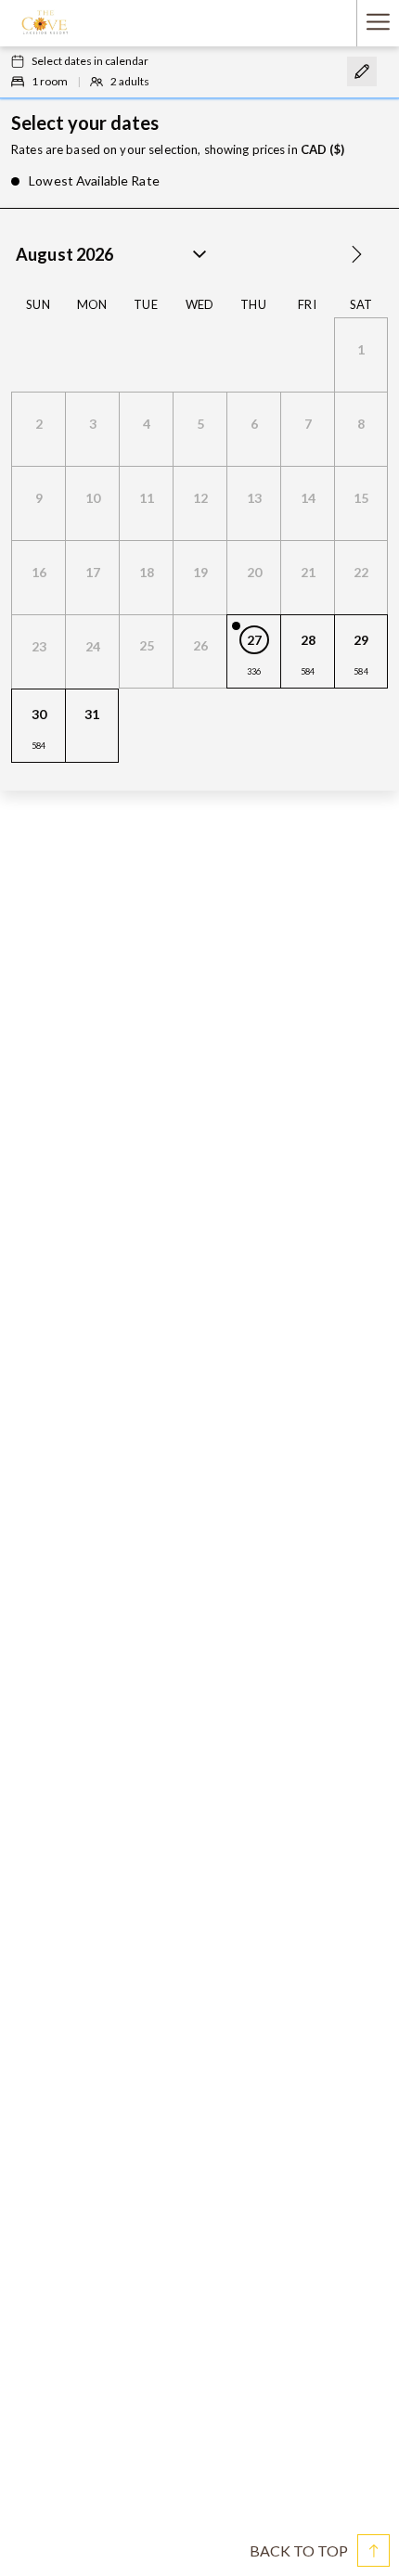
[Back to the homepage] (44, 23)
